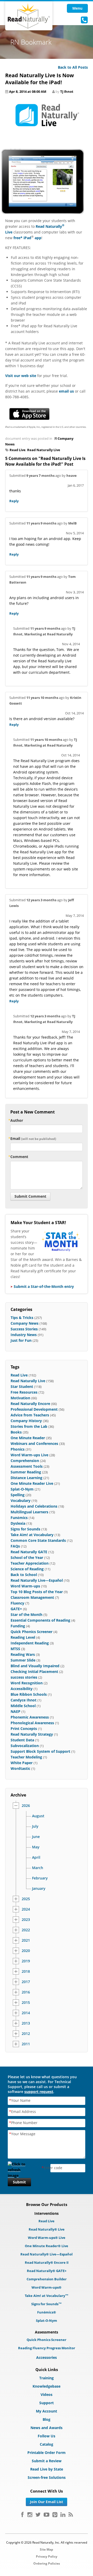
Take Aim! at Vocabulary (32, 1535)
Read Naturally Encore (30, 1404)
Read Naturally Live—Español (37, 1580)
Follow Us (47, 2436)
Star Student (22, 1386)
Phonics (18, 1449)
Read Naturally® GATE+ (47, 2271)
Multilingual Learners (29, 1512)
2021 (26, 1940)
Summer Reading (26, 1472)
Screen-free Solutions (47, 2477)
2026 (26, 1806)
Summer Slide (23, 1660)
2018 (26, 1971)
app (37, 238)
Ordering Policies (47, 2563)
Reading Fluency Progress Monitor (47, 2348)
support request (39, 2092)
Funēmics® (47, 2312)
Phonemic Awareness (30, 1717)
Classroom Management (32, 1597)
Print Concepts (24, 1729)
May (36, 1847)
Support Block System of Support (40, 1751)
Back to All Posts (73, 67)
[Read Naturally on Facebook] (22, 2515)
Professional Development (34, 1409)
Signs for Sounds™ (47, 2304)
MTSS (15, 1649)
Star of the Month (26, 1615)
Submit (19, 2182)
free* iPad (22, 238)
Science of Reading (27, 1569)
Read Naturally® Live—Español (47, 2254)
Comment (19, 1157)
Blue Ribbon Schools (29, 1694)
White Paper (22, 1763)
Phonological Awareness (32, 1723)
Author (17, 1120)
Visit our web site (21, 376)
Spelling (18, 1495)
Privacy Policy (47, 2556)
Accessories (47, 2357)
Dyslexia (18, 1523)
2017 (26, 1982)
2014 (26, 2013)
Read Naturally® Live (47, 2229)
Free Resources (24, 1392)
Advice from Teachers (30, 1415)
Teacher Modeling (26, 1757)
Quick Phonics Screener (32, 1632)
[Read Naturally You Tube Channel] (47, 2515)
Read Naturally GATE (29, 1552)
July (35, 1826)
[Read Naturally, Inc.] (29, 16)
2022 (26, 1930)
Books (16, 1432)
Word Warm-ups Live (29, 1455)
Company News (25, 1323)
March (38, 1868)
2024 (26, 1909)
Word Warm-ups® (47, 2287)
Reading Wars (23, 1654)
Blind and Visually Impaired (35, 1666)
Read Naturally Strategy (32, 1734)
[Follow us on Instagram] (30, 2515)
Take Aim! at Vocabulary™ (47, 2296)
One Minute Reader (28, 1438)
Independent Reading (30, 1643)
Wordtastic (20, 1768)
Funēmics (19, 1518)
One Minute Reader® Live (47, 2246)
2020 (26, 1951)
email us (66, 391)
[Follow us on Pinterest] (55, 2515)
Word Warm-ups (25, 1586)
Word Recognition (27, 1683)
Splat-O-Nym (22, 1489)
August (38, 1816)
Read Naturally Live (44, 450)
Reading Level (23, 1637)
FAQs (15, 1546)
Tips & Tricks (22, 1318)
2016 (26, 1992)
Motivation (20, 1398)
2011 (26, 2044)
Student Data (22, 1740)
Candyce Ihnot (24, 1700)
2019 (26, 1961)
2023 (26, 1920)
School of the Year (27, 1557)
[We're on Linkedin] (63, 2515)
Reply (14, 501)
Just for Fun (21, 1340)
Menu (77, 8)
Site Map (47, 2549)
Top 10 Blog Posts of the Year (37, 1592)
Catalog (47, 2444)
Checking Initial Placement (34, 1672)
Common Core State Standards (38, 1540)
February (40, 1878)
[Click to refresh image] (19, 2168)
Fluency (17, 1603)
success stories (24, 1677)
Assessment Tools (27, 1466)
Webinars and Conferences (34, 1443)
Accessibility (22, 1689)
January (39, 1889)
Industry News (24, 1335)
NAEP (16, 1711)
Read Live (18, 450)
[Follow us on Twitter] (38, 2515)
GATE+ (16, 1609)
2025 (26, 1899)
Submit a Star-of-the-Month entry (44, 1286)
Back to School (24, 1575)
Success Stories (24, 1329)
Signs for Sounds (25, 1529)
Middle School (23, 1706)
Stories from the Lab (29, 1426)
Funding (18, 1626)
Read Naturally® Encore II (47, 2262)
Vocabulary (21, 1500)
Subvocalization (25, 1746)
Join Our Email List (47, 2502)
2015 (26, 2003)
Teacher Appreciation (30, 1563)
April (36, 1857)
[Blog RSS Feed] (71, 2515)
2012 (26, 2034)
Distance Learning (26, 1478)
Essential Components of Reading (40, 1620)
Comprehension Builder (47, 2279)
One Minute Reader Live (32, 1483)
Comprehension (25, 1461)
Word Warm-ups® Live (47, 2238)
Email (33, 1138)
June (36, 1837)
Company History (26, 1421)
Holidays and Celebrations (34, 1506)
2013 (26, 2023)
